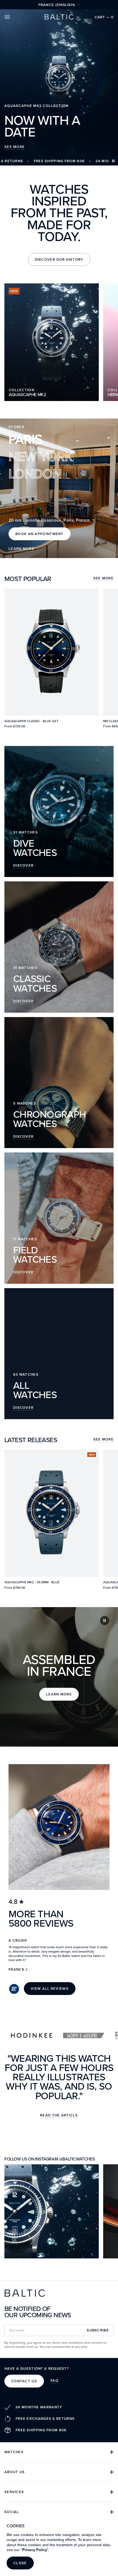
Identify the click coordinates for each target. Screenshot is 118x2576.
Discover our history (59, 259)
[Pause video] (105, 1620)
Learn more (21, 549)
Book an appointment (40, 534)
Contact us (24, 2381)
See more (103, 579)
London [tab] (35, 473)
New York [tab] (40, 456)
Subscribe (98, 2330)
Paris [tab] (25, 439)
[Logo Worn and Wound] (84, 2035)
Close (20, 2563)
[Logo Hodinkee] (32, 2035)
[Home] (59, 17)
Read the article (59, 2116)
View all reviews (50, 1989)
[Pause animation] (113, 161)
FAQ (54, 2381)
